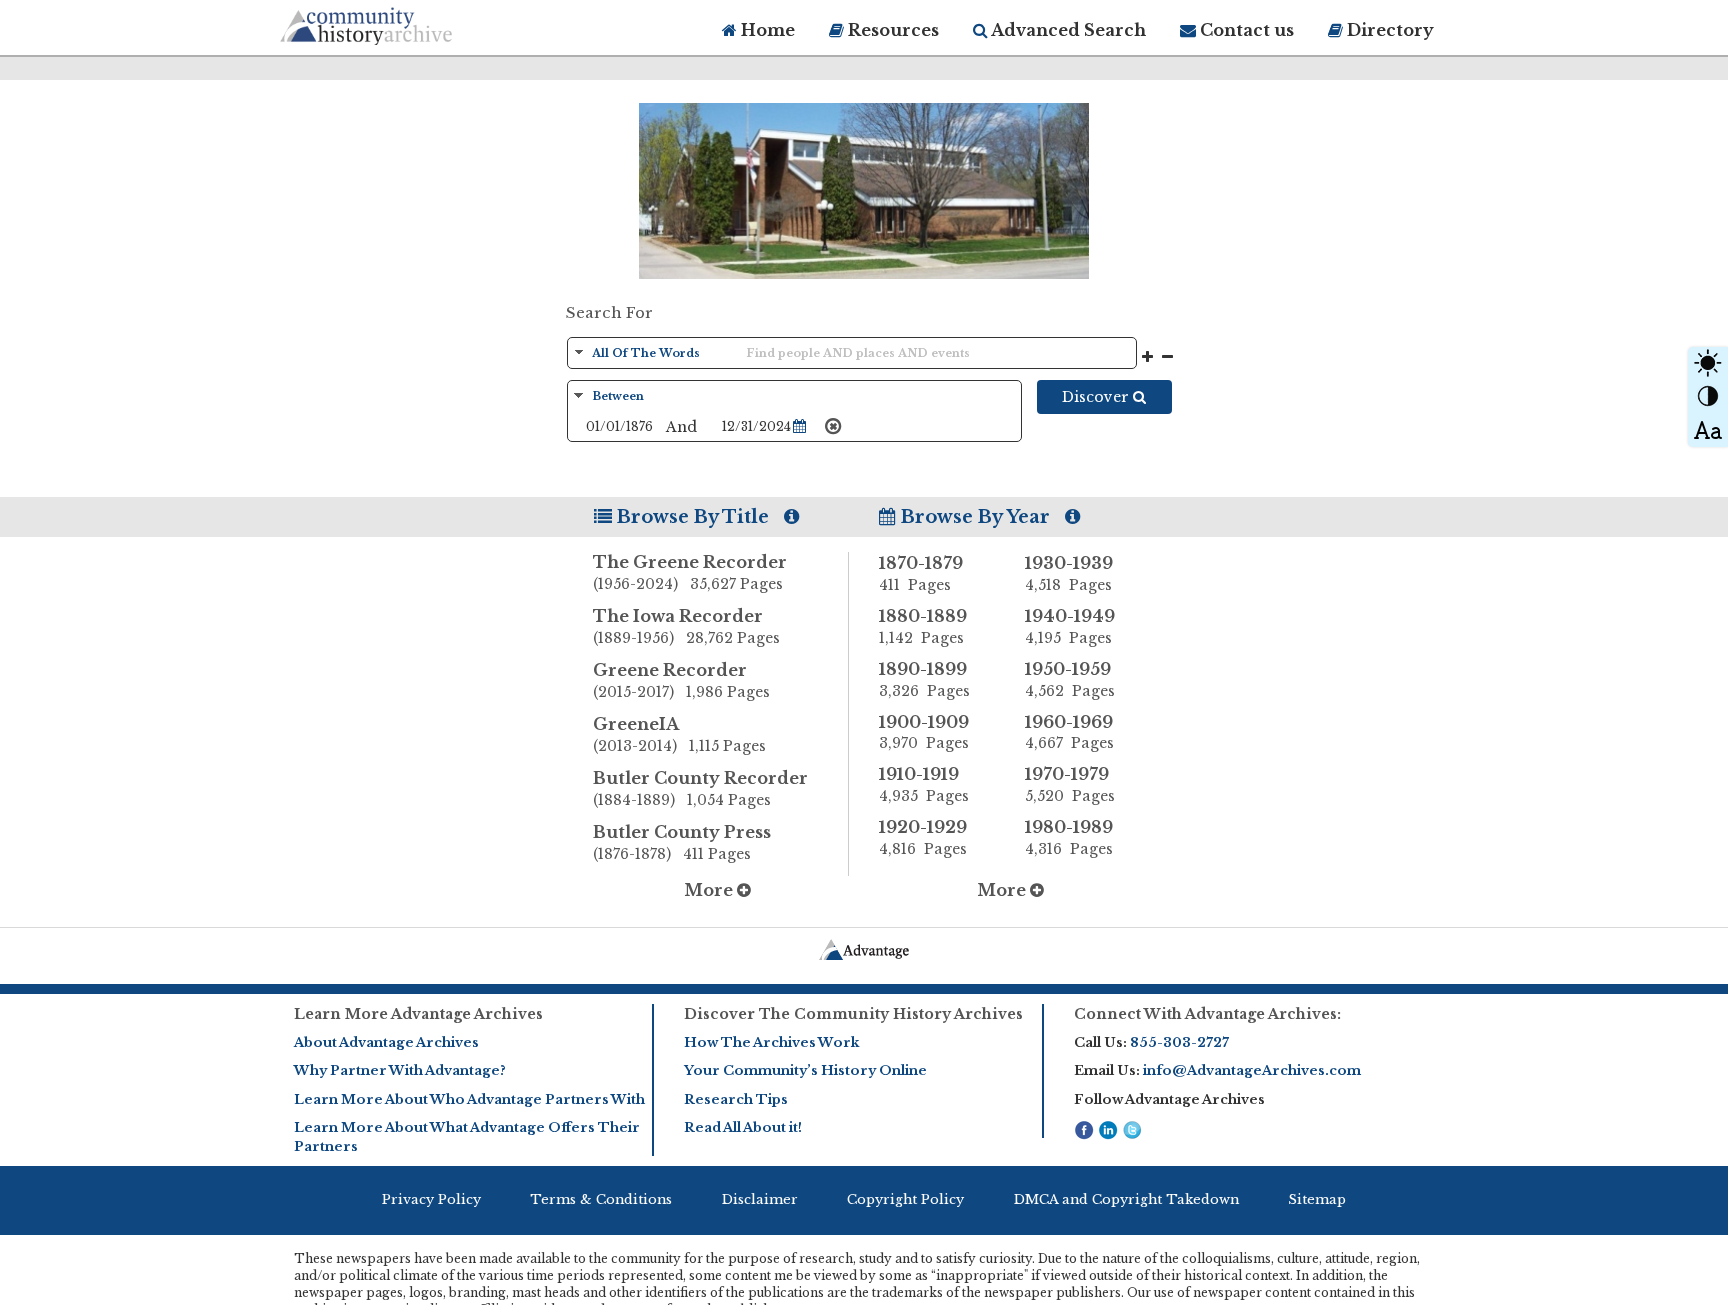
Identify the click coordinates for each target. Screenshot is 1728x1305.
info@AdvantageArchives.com (1252, 1070)
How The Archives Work (771, 1042)
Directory (1388, 30)
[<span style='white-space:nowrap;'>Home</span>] (404, 22)
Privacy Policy (431, 1199)
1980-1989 (1069, 837)
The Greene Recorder (690, 572)
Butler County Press (682, 842)
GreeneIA (679, 734)
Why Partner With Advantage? (400, 1070)
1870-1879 (921, 573)
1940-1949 (1070, 626)
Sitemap (1317, 1199)
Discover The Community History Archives (853, 1014)
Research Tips (736, 1099)
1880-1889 (923, 626)
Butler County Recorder (700, 788)
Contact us (1245, 30)
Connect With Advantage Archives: (1207, 1014)
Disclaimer (760, 1199)
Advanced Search (1067, 30)
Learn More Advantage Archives (418, 1014)
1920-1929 (923, 837)
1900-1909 (924, 732)
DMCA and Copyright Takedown (1126, 1199)
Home (766, 30)
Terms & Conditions (601, 1199)
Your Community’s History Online (805, 1070)
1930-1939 (1069, 573)
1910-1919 (924, 784)
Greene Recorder (681, 680)
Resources (891, 30)
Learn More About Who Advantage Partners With (469, 1099)
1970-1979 (1070, 784)
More (710, 890)
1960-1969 (1069, 732)
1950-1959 (1070, 679)
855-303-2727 (1179, 1042)
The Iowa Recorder (686, 626)
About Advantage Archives (386, 1042)
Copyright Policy (905, 1199)
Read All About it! (743, 1127)
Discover (1097, 397)
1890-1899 (924, 679)
